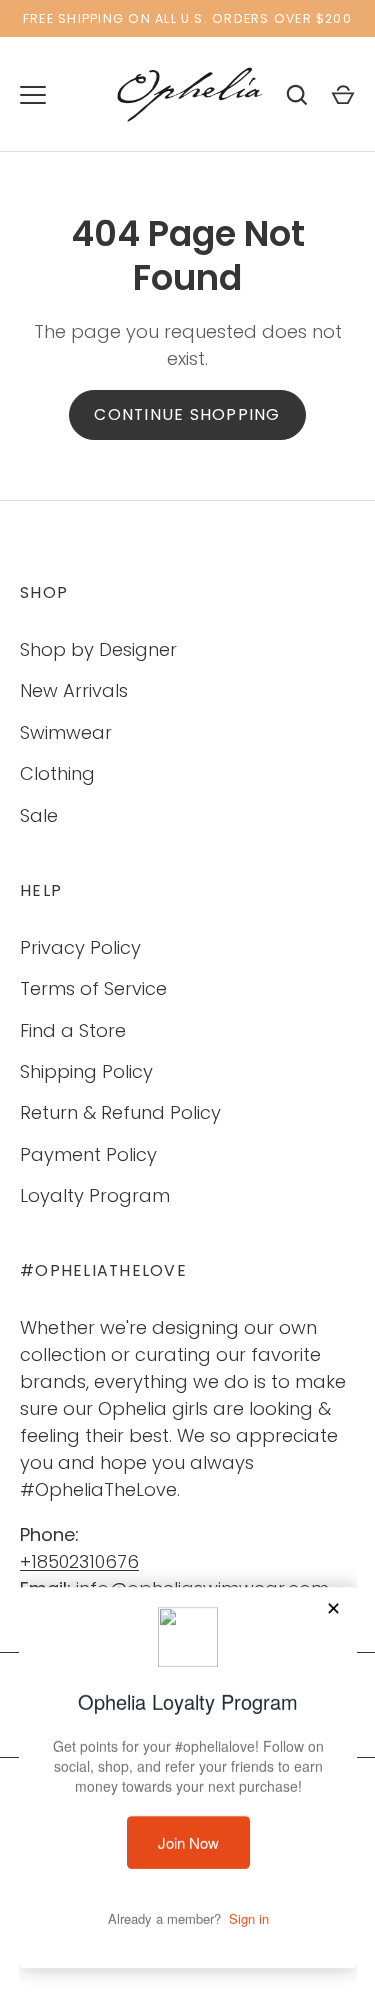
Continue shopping (187, 414)
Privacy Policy (80, 947)
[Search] (297, 95)
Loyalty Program (95, 1195)
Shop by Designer (98, 649)
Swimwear (66, 732)
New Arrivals (74, 690)
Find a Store (73, 1030)
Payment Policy (88, 1154)
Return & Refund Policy (120, 1112)
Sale (39, 815)
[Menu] (33, 95)
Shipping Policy (86, 1071)
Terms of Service (93, 988)
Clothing (57, 773)
